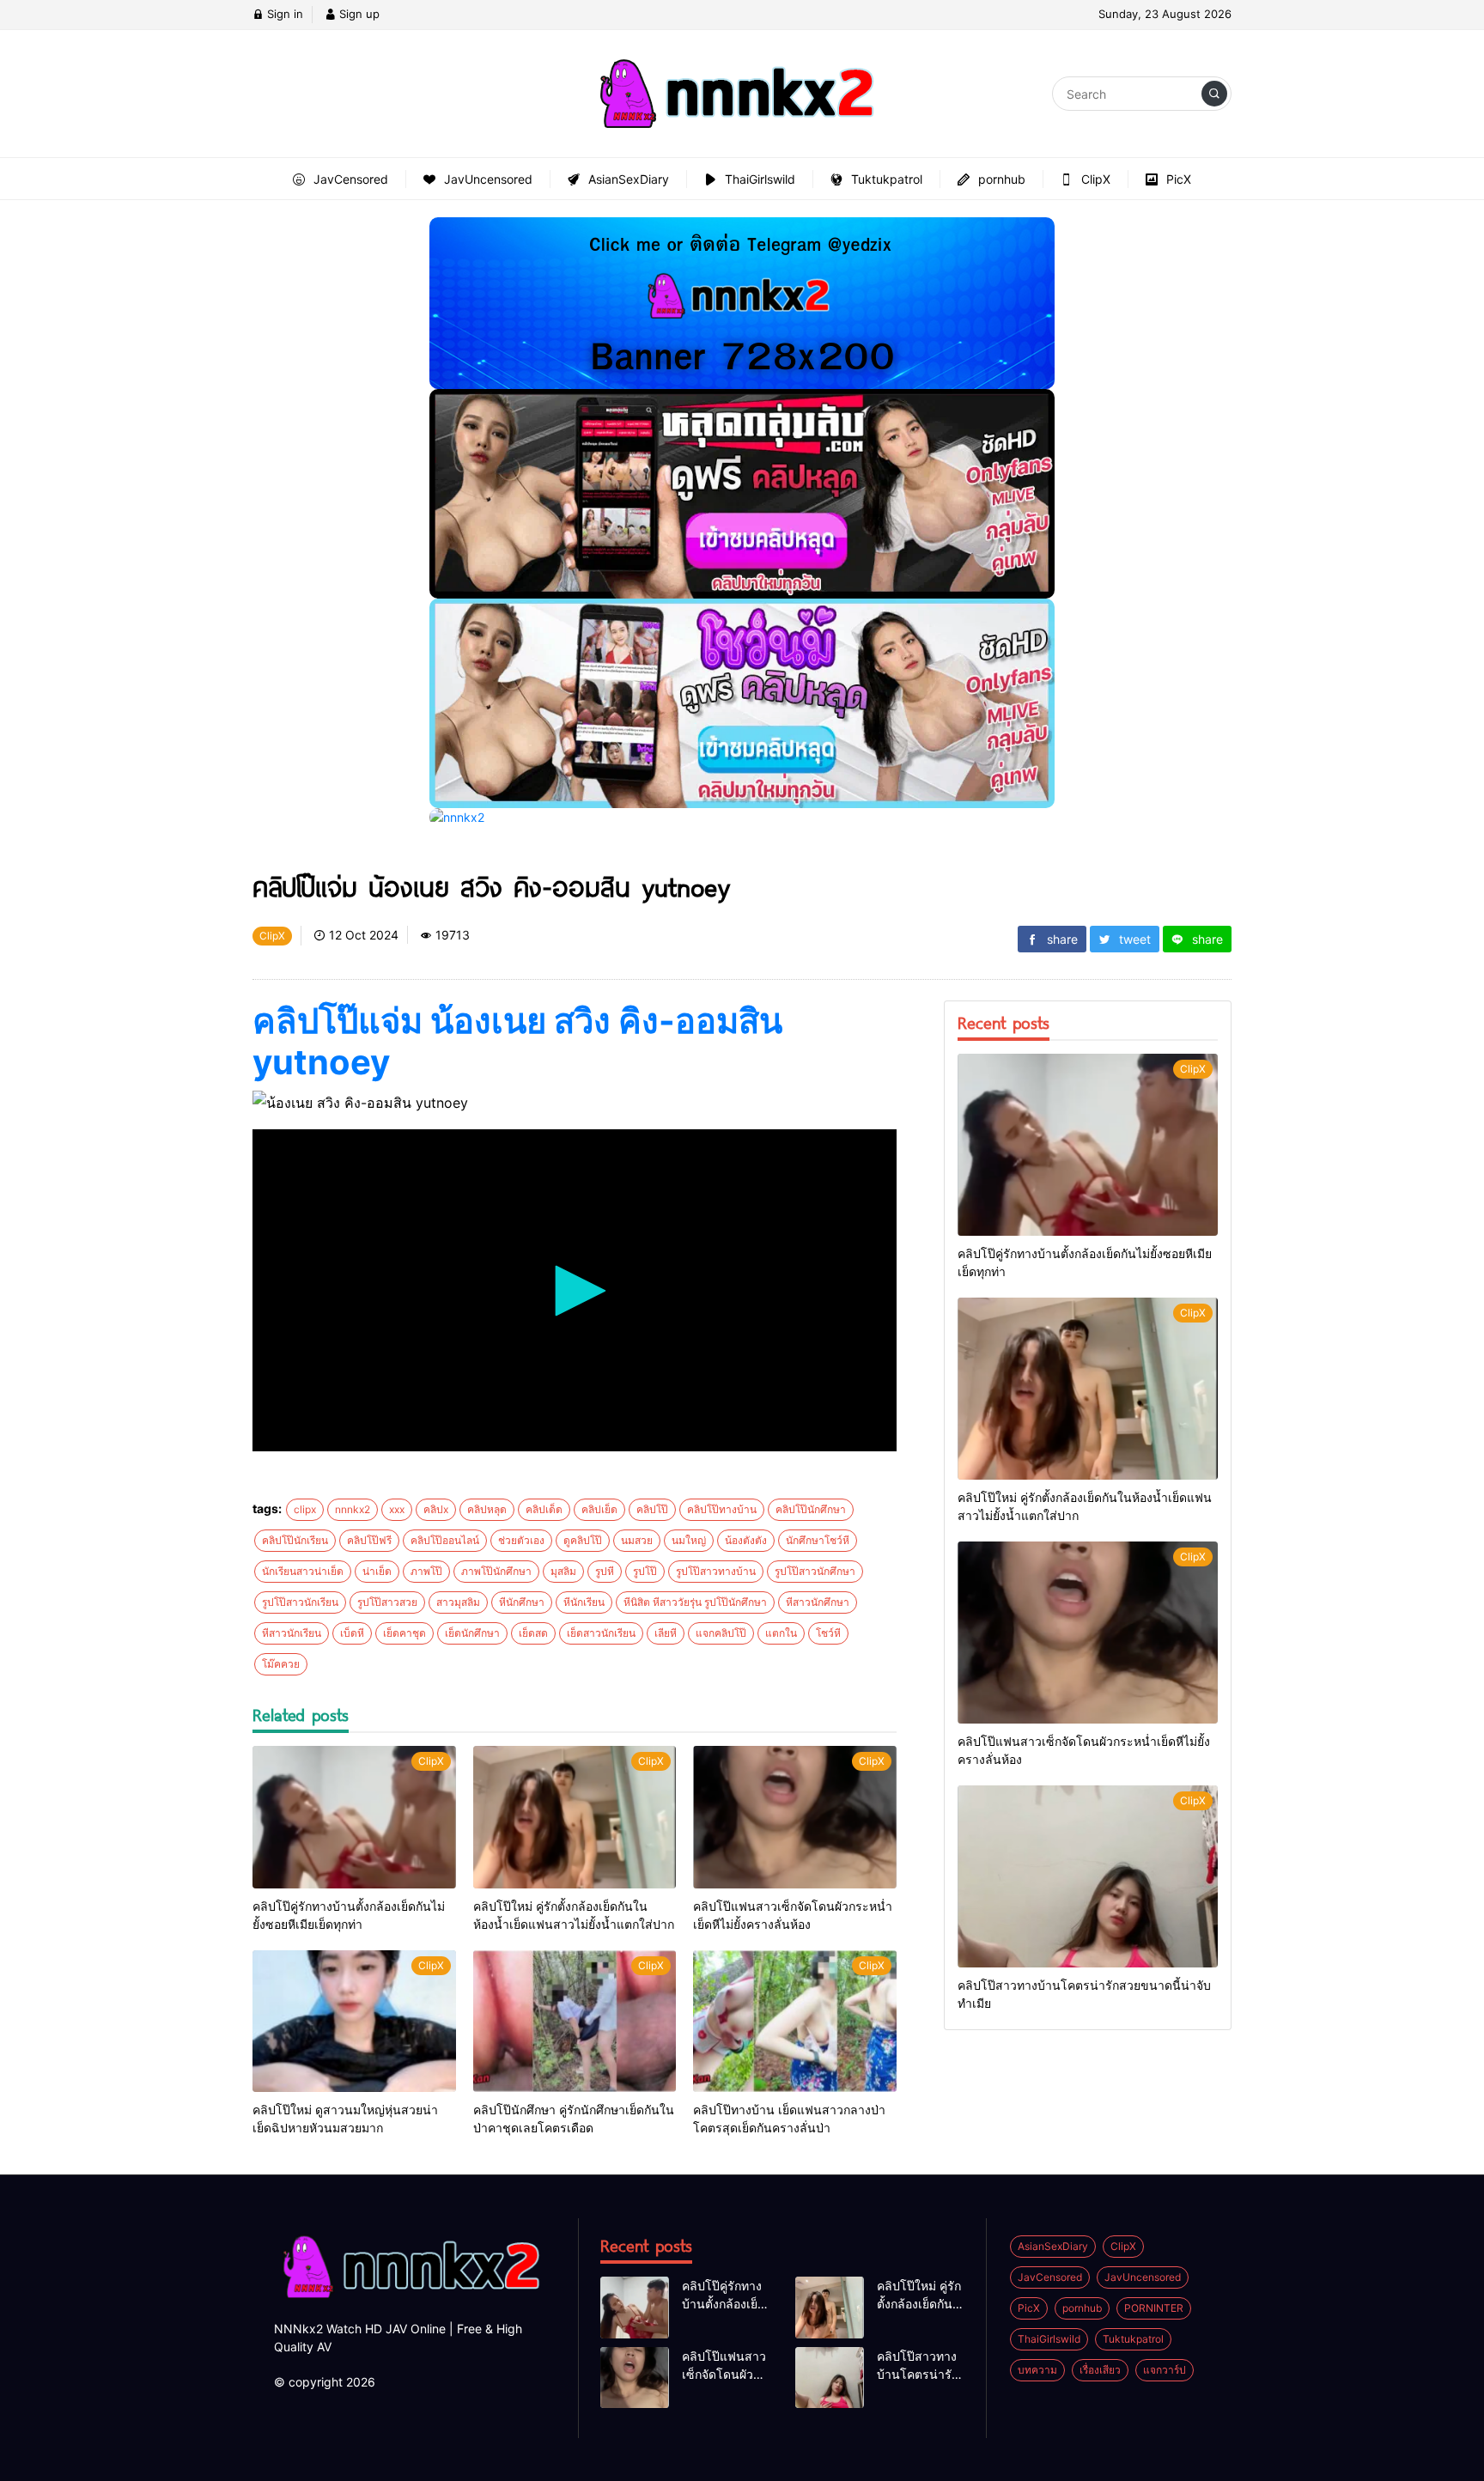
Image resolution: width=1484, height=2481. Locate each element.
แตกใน (781, 1633)
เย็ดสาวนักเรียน (601, 1633)
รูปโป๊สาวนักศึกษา (815, 1571)
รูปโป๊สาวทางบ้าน (716, 1571)
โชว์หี (828, 1633)
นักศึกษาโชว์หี (818, 1540)
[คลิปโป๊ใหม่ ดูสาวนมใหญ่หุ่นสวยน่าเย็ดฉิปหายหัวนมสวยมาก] (354, 2022)
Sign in (283, 14)
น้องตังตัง (746, 1540)
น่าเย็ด (377, 1571)
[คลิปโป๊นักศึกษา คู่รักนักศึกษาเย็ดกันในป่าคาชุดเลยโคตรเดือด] (575, 2022)
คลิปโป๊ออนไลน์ (445, 1540)
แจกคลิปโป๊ (721, 1633)
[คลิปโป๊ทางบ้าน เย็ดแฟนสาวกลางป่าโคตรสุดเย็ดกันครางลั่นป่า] (795, 2022)
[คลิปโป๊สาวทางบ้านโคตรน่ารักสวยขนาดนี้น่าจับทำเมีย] (1088, 1876)
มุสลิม (563, 1571)
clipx (305, 1509)
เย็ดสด (533, 1633)
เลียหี (666, 1633)
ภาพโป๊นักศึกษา (496, 1571)
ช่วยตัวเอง (521, 1540)
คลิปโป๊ (652, 1509)
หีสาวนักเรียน (292, 1633)
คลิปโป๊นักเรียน (295, 1540)
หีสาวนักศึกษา (818, 1602)
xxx (397, 1509)
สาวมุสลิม (458, 1602)
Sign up (358, 14)
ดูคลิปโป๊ (583, 1540)
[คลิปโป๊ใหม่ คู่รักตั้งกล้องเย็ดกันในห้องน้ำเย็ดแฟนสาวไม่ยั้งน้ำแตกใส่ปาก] (575, 1817)
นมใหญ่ (689, 1540)
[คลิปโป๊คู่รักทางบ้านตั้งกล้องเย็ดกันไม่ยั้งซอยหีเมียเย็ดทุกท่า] (354, 1817)
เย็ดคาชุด (404, 1633)
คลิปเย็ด (599, 1509)
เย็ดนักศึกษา (472, 1633)
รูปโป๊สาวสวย (387, 1602)
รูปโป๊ (645, 1571)
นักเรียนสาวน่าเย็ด (303, 1571)
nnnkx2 (353, 1509)
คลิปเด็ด (544, 1509)
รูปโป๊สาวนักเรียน (300, 1602)
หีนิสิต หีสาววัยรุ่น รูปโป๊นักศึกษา (695, 1602)
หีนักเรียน (584, 1602)
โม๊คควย (281, 1664)
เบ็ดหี (352, 1633)
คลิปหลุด (487, 1509)
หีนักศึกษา (522, 1602)
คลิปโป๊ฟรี (369, 1540)
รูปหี (605, 1571)
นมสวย (637, 1540)
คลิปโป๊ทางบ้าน (722, 1509)
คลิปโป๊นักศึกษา (811, 1509)
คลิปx (436, 1509)
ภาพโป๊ (426, 1571)
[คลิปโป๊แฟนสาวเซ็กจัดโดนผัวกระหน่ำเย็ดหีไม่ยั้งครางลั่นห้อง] (795, 1817)
